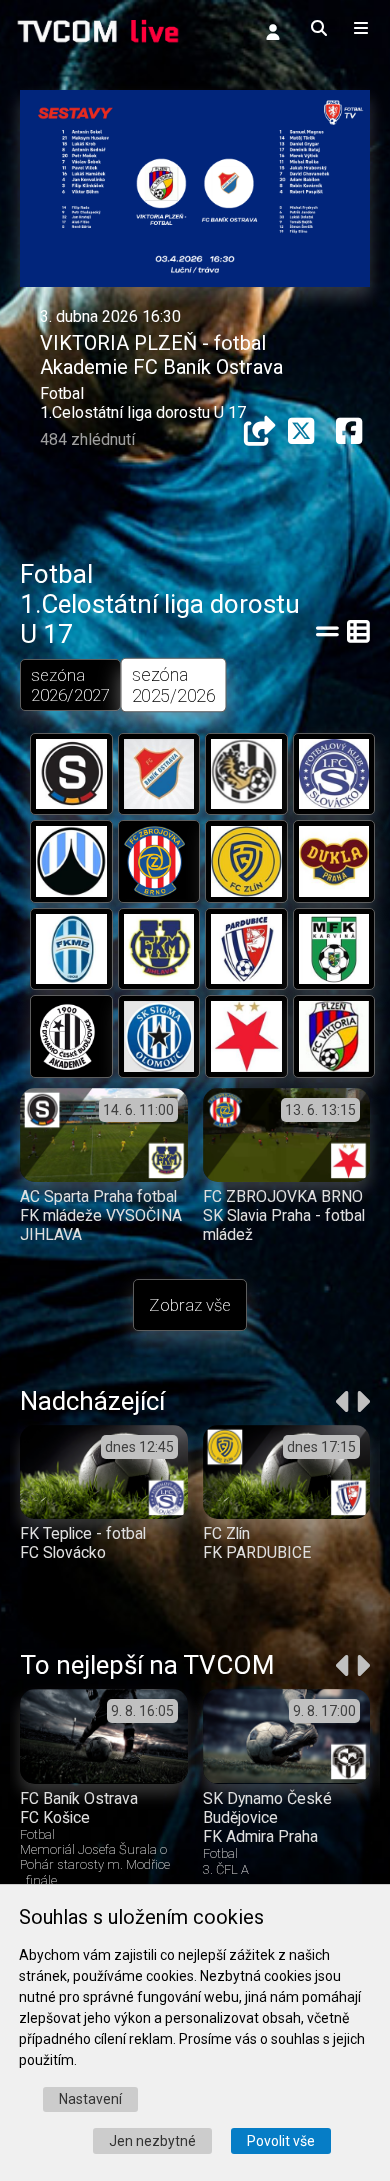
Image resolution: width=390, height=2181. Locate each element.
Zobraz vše (190, 1305)
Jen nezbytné (152, 2141)
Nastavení (90, 2099)
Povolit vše (281, 2141)
